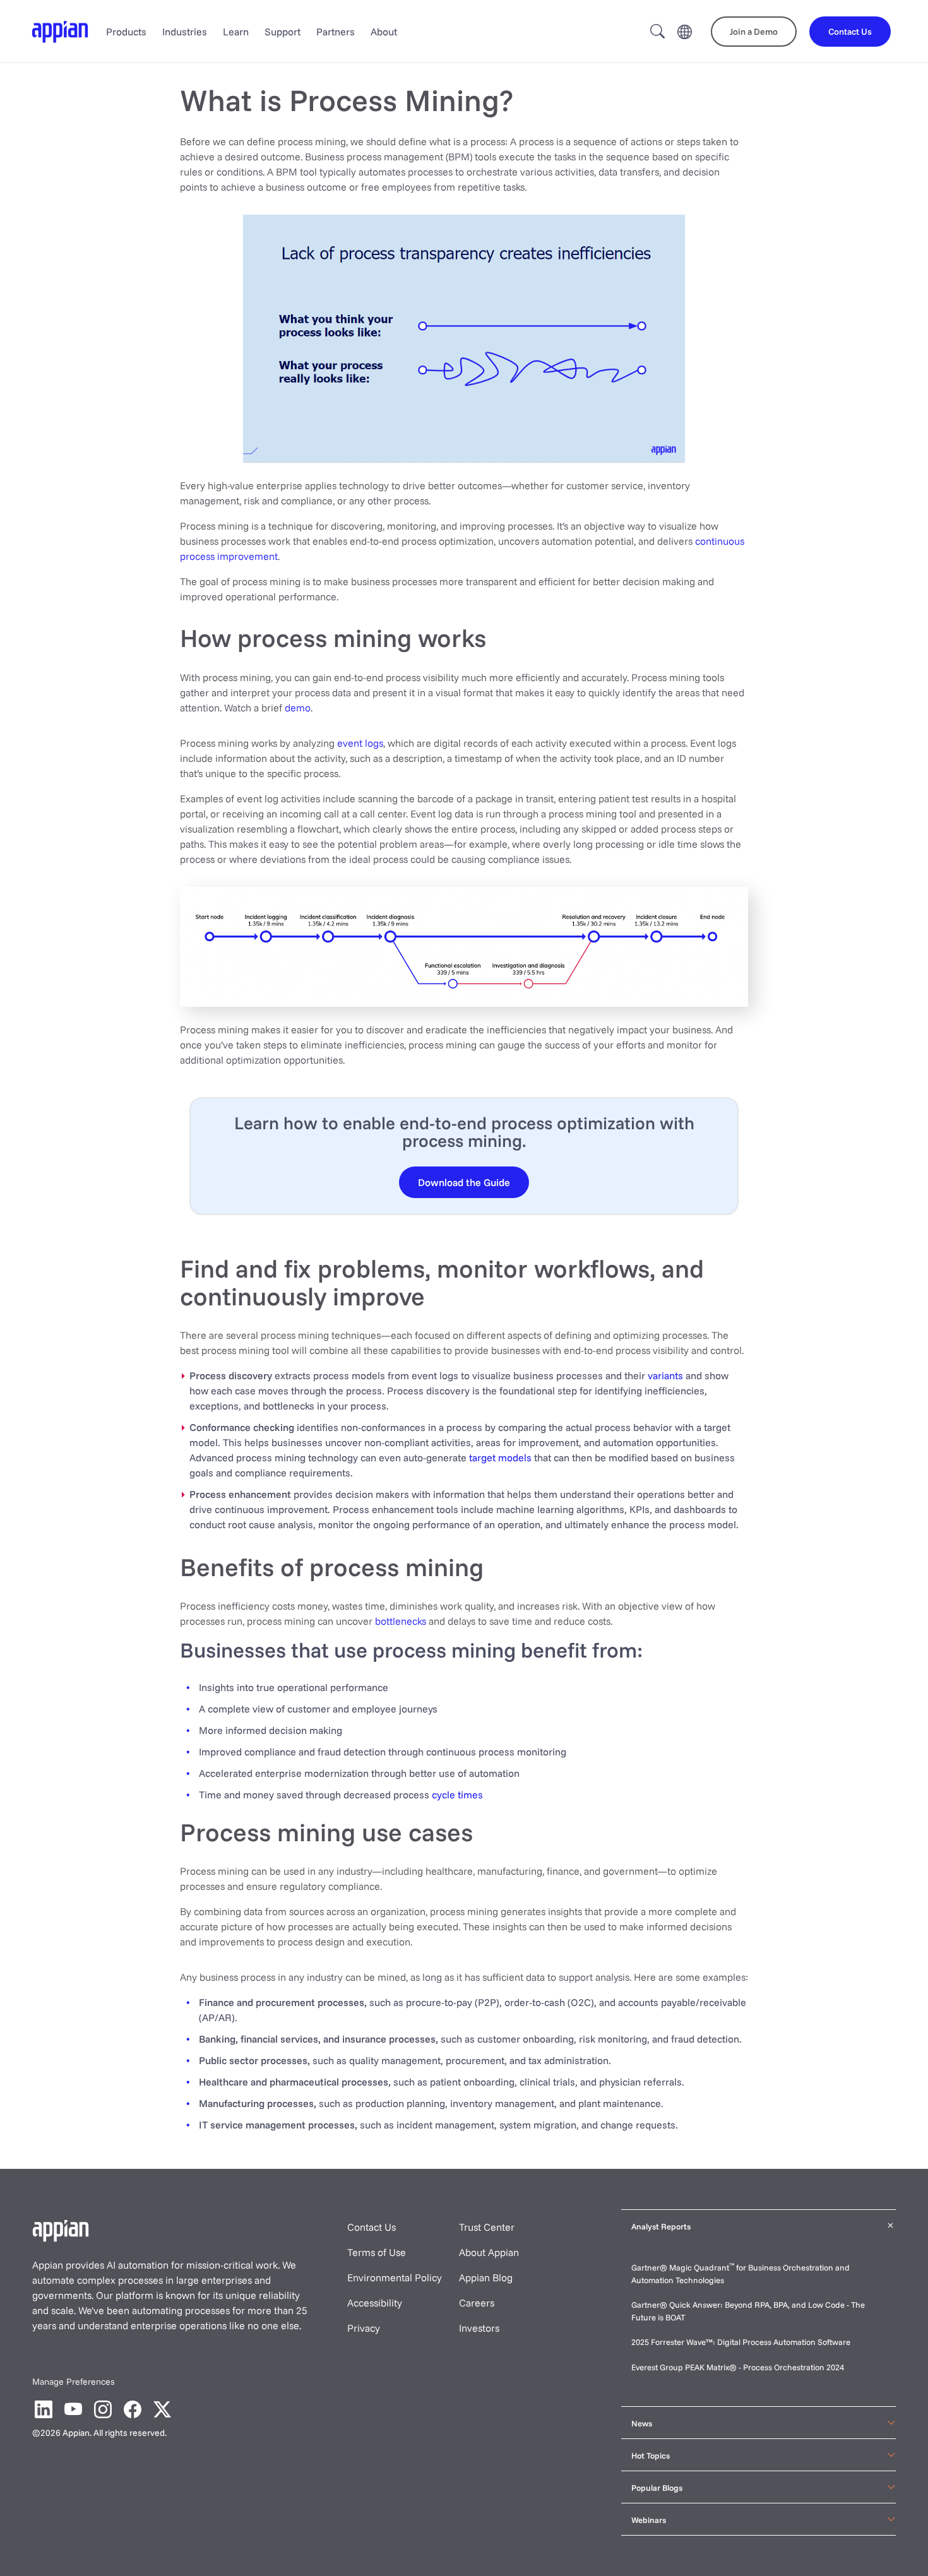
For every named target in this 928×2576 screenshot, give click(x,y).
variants (665, 1375)
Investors (479, 2328)
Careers (477, 2303)
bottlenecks (401, 1621)
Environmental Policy (395, 2277)
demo (298, 708)
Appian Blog (486, 2277)
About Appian (489, 2252)
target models (500, 1457)
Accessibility (375, 2303)
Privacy (364, 2328)
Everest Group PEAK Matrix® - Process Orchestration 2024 (738, 2367)
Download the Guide (464, 1182)
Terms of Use (377, 2252)
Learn (236, 32)
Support (283, 32)
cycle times (457, 1795)
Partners (336, 32)
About (384, 32)
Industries (185, 32)
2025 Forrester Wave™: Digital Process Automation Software (741, 2342)
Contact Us (372, 2227)
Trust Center (487, 2227)
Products (126, 32)
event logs (360, 743)
